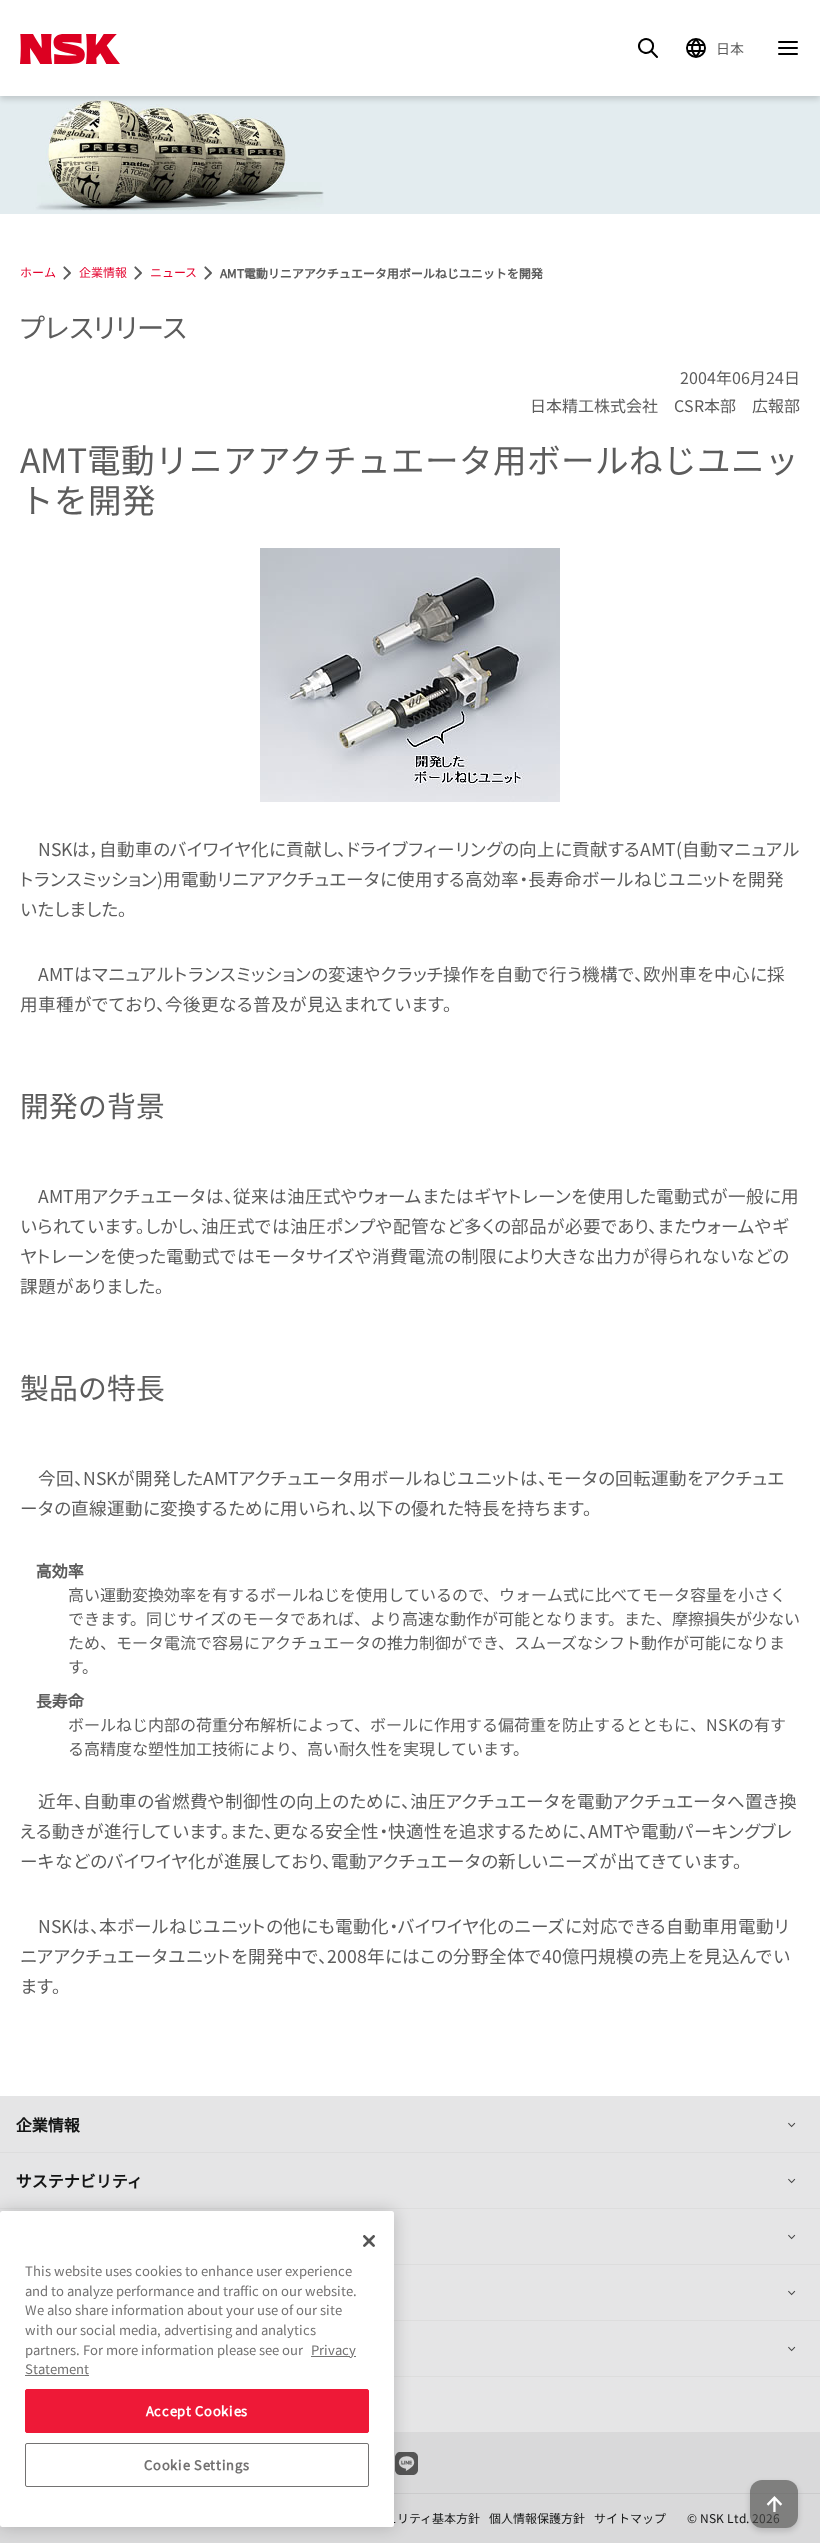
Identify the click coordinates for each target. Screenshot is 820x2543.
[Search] (648, 48)
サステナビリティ (79, 2180)
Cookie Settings (196, 2464)
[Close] (369, 2241)
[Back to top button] (774, 2504)
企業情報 (48, 2124)
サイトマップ (630, 2517)
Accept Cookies (197, 2410)
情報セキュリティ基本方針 (408, 2517)
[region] (197, 2369)
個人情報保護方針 (537, 2517)
